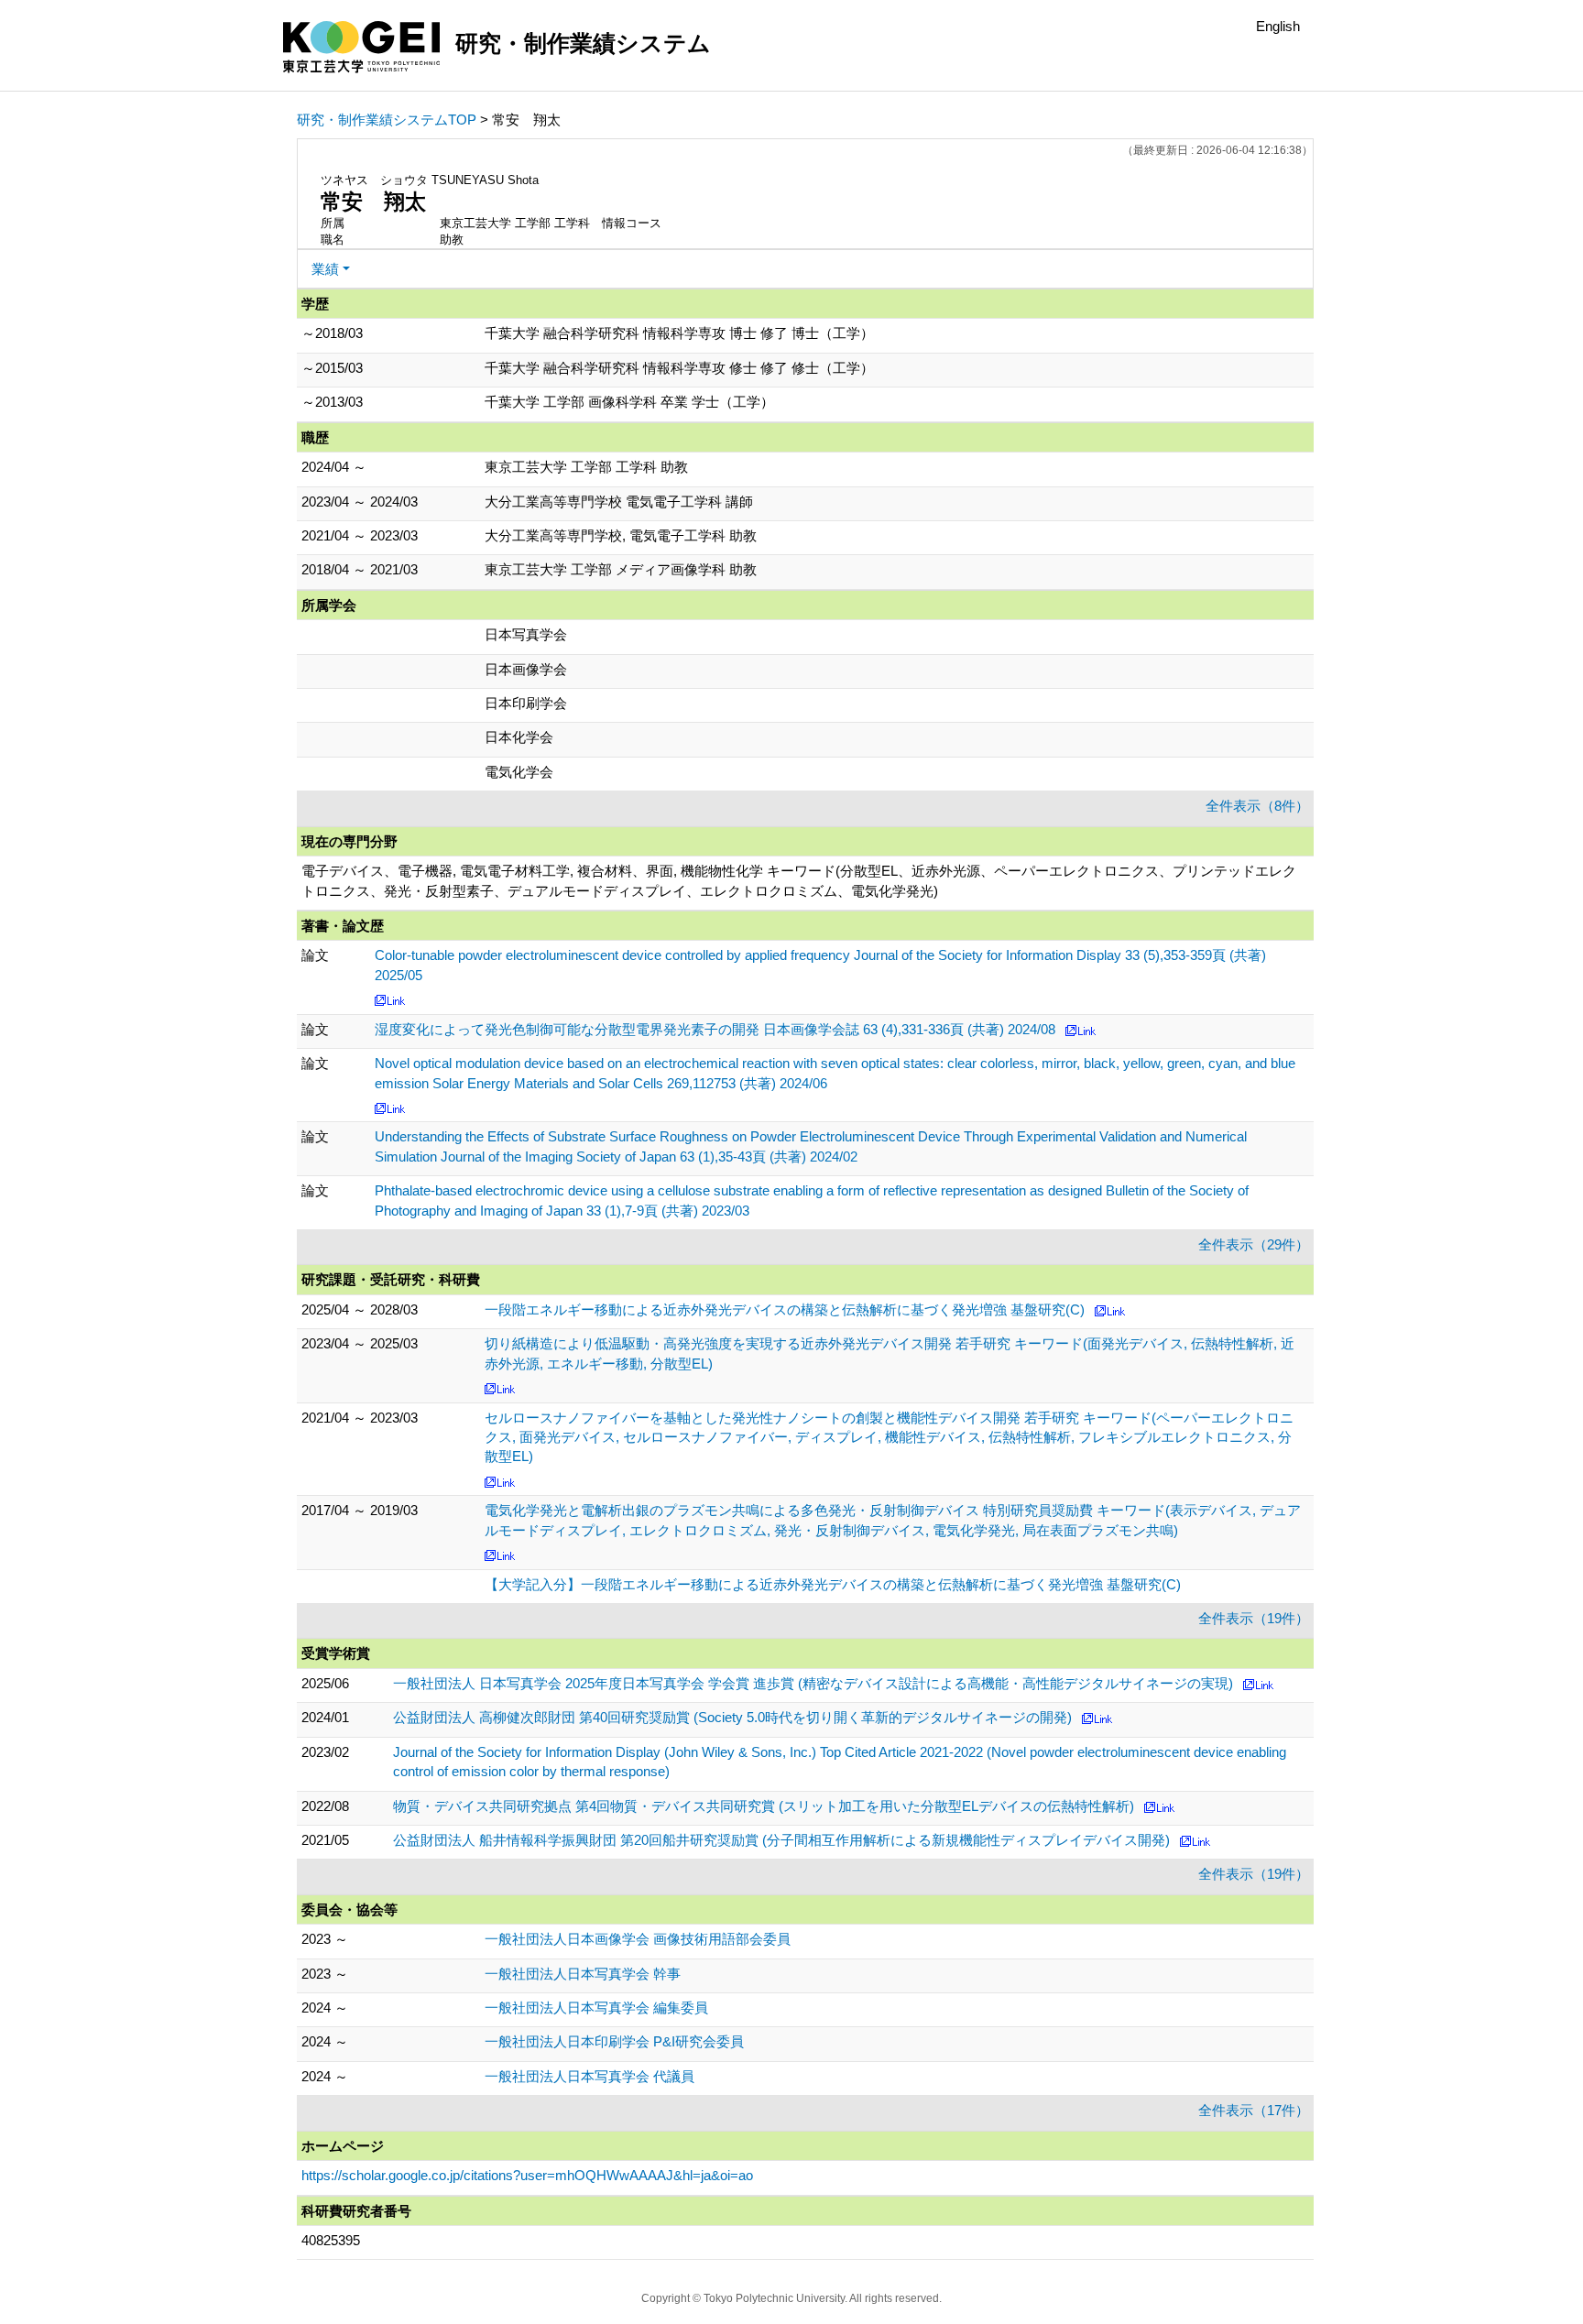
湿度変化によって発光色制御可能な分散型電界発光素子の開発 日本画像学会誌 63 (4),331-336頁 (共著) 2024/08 (715, 1029)
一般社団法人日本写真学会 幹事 (583, 1974)
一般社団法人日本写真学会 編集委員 (596, 2008)
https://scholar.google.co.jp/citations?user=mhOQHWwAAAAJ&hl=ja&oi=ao (527, 2175)
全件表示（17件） (1254, 2110)
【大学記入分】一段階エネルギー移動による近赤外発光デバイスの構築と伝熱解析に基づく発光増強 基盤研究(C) (833, 1584)
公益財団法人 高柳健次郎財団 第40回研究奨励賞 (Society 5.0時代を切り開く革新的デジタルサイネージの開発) (732, 1717)
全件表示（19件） (1254, 1618)
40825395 (331, 2240)
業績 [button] (325, 269)
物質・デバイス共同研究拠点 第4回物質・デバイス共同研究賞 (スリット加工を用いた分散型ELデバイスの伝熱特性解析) (764, 1806)
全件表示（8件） (1257, 806)
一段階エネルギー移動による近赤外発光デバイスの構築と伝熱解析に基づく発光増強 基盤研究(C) (785, 1309)
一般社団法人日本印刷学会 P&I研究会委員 (614, 2041)
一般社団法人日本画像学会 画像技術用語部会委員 (638, 1939)
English (1278, 26)
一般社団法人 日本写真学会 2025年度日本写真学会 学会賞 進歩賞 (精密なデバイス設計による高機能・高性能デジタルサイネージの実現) (813, 1683)
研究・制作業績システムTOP (387, 120)
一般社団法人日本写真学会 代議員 (590, 2076)
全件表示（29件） (1254, 1244)
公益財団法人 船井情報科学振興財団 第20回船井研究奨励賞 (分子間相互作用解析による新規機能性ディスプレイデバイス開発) (781, 1840)
